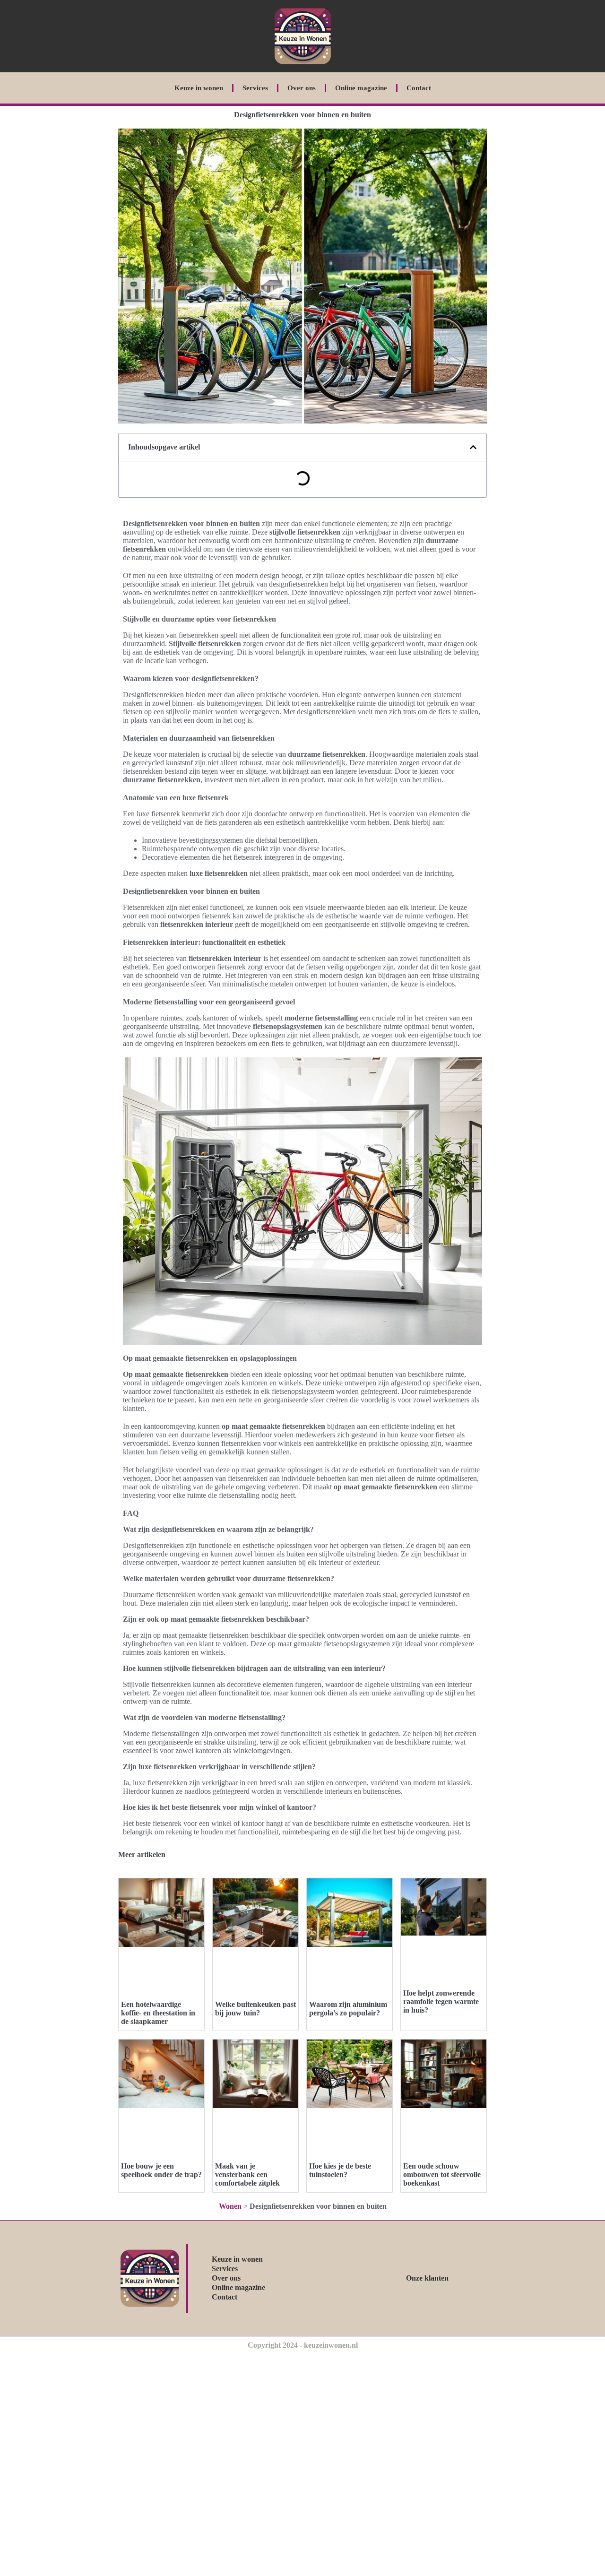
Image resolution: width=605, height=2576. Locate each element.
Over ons (302, 88)
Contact (419, 88)
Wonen (230, 2206)
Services (255, 88)
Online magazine (361, 88)
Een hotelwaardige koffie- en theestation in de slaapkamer (158, 2013)
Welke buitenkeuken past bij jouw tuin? (255, 2009)
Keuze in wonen (199, 88)
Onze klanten (427, 2278)
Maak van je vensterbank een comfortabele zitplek (247, 2174)
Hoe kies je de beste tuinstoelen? (340, 2170)
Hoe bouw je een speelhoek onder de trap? (161, 2170)
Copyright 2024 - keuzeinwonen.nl (303, 2345)
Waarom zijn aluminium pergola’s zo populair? (348, 2009)
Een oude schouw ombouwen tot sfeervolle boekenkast (442, 2174)
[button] (473, 447)
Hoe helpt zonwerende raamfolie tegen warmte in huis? (441, 2001)
